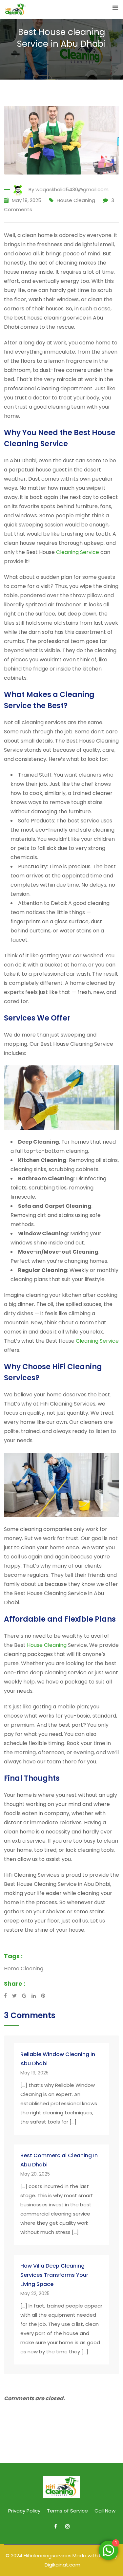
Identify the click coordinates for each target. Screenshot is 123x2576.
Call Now (105, 2511)
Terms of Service (67, 2511)
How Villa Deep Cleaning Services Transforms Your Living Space (54, 2275)
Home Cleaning (24, 1969)
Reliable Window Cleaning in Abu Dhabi (58, 2059)
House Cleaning (76, 200)
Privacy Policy (24, 2511)
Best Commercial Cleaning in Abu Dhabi (59, 2160)
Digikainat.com (62, 2565)
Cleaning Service (78, 552)
